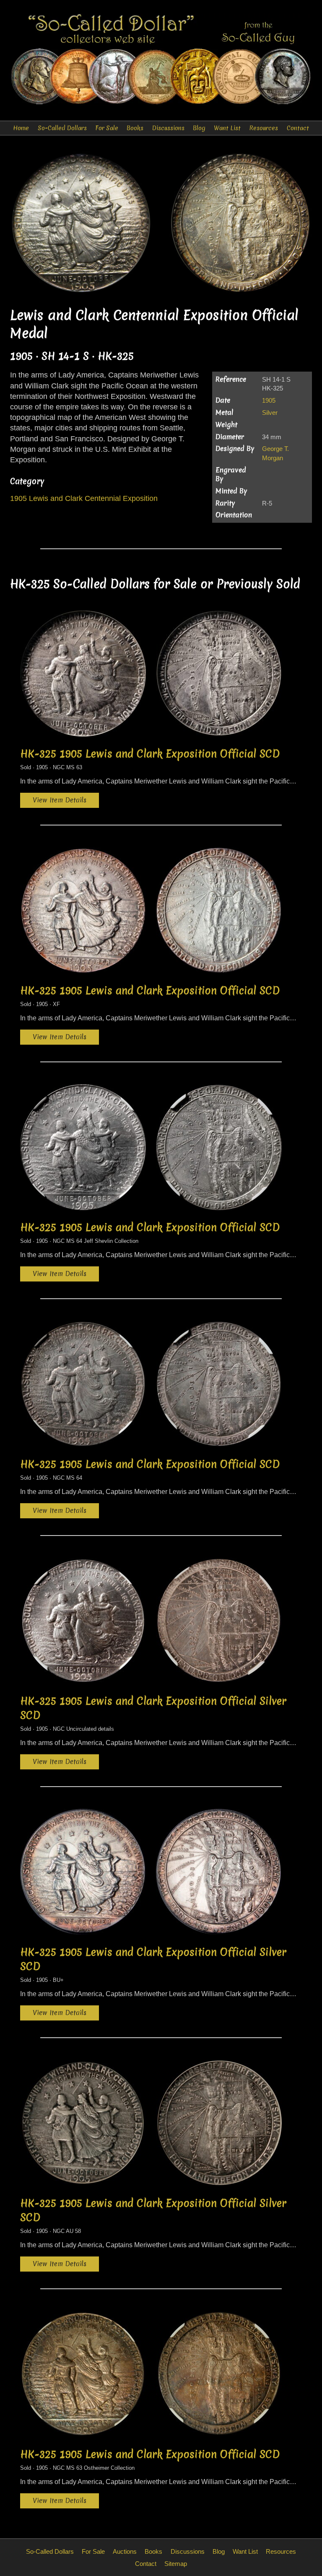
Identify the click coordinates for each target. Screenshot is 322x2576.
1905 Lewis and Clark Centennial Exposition (84, 498)
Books (135, 128)
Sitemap (176, 2564)
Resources (264, 128)
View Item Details (60, 800)
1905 (269, 400)
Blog (199, 128)
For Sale (107, 128)
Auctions (125, 2551)
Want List (227, 128)
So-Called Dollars (62, 128)
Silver (270, 413)
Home (21, 128)
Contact (298, 128)
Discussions (168, 128)
